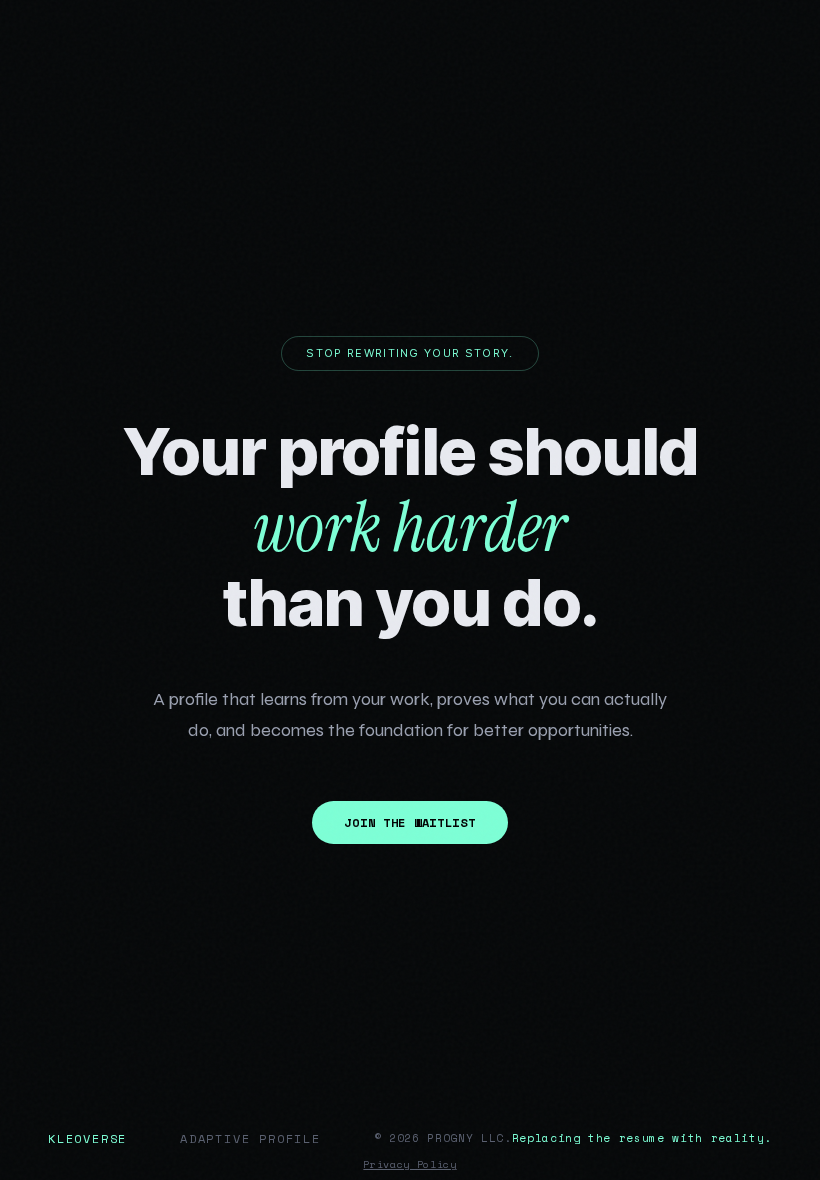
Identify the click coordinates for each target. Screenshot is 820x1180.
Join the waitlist (409, 822)
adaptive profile (250, 1138)
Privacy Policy (409, 1164)
